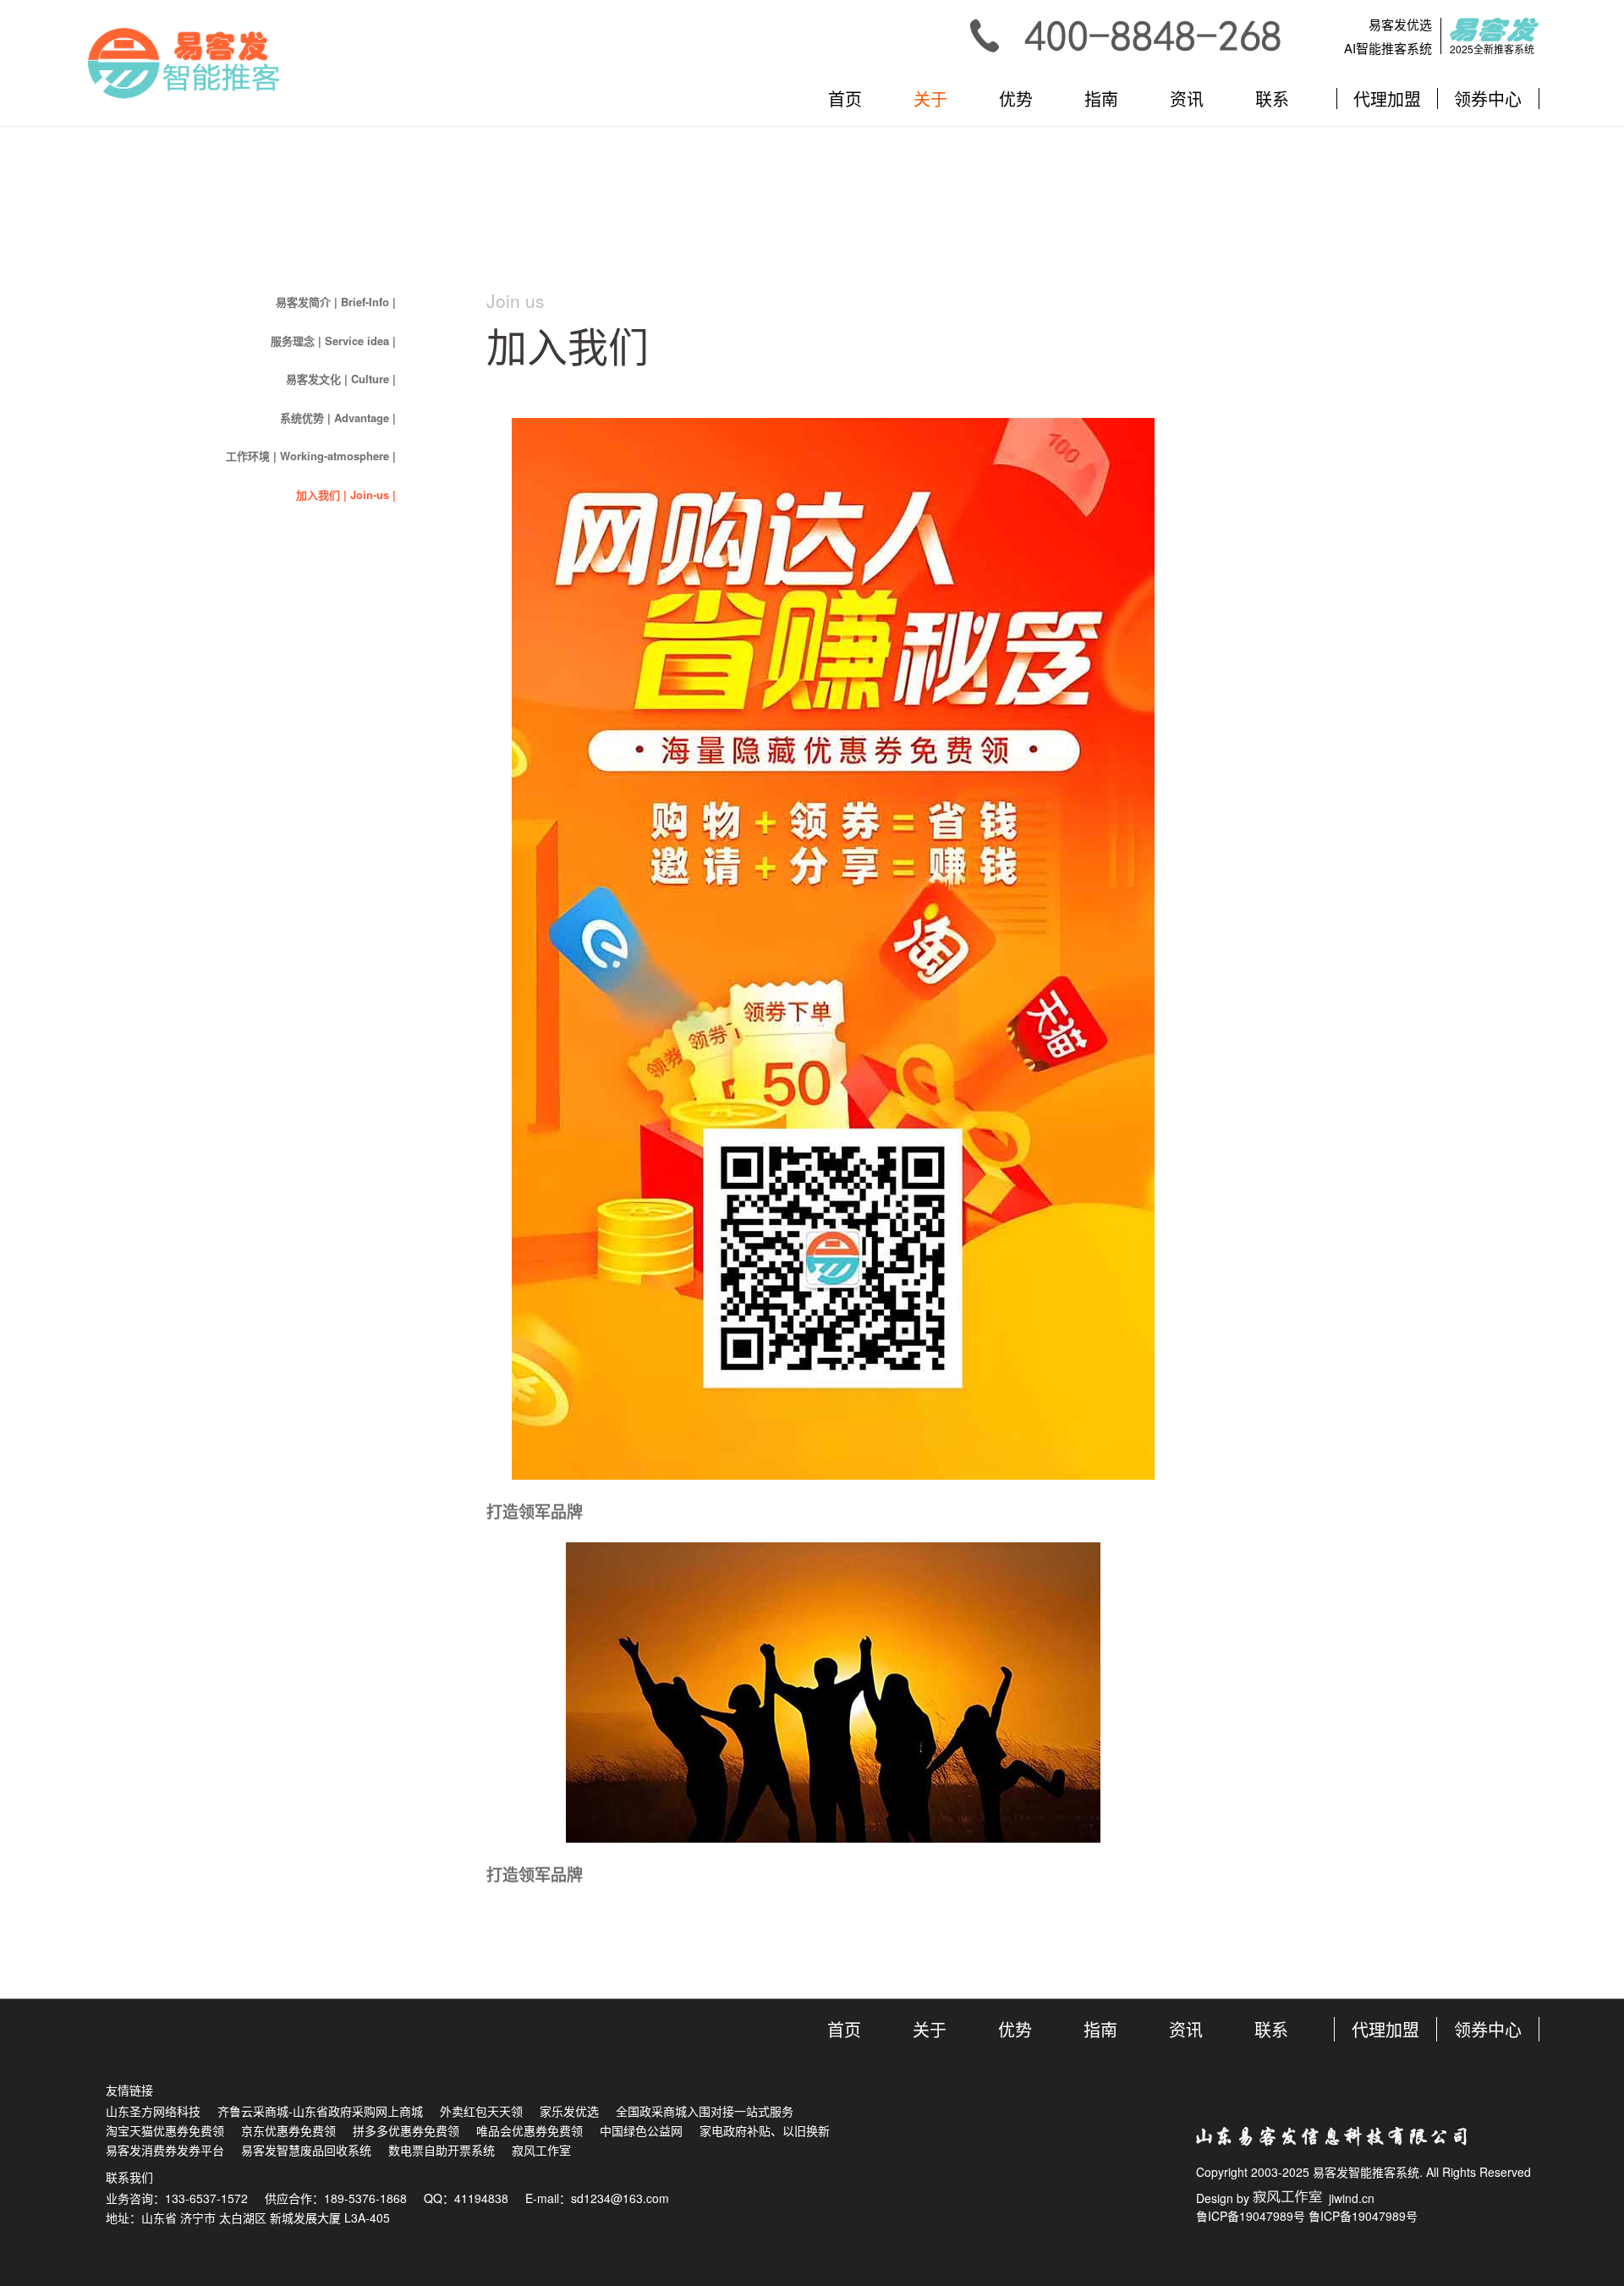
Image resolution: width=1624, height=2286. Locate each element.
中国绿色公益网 (641, 2130)
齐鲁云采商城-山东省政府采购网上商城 (320, 2111)
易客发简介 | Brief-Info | (336, 302)
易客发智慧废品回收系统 (306, 2150)
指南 (1101, 99)
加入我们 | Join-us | (346, 495)
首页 (845, 99)
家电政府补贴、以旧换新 (765, 2130)
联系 (1272, 99)
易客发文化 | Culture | (341, 379)
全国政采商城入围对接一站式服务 (705, 2111)
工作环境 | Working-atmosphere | (311, 456)
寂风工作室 (541, 2150)
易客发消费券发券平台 (165, 2150)
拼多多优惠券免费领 (406, 2130)
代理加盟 (1387, 99)
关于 (930, 99)
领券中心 (1488, 99)
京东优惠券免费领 (288, 2130)
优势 (1016, 99)
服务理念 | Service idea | (333, 341)
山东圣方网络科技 (153, 2111)
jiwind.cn (1348, 2198)
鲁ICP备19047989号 (1251, 2216)
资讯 (1187, 99)
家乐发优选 (569, 2111)
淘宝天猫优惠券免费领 (165, 2130)
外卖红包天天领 (481, 2111)
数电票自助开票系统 (442, 2150)
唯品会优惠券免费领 (529, 2130)
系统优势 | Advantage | (338, 418)
